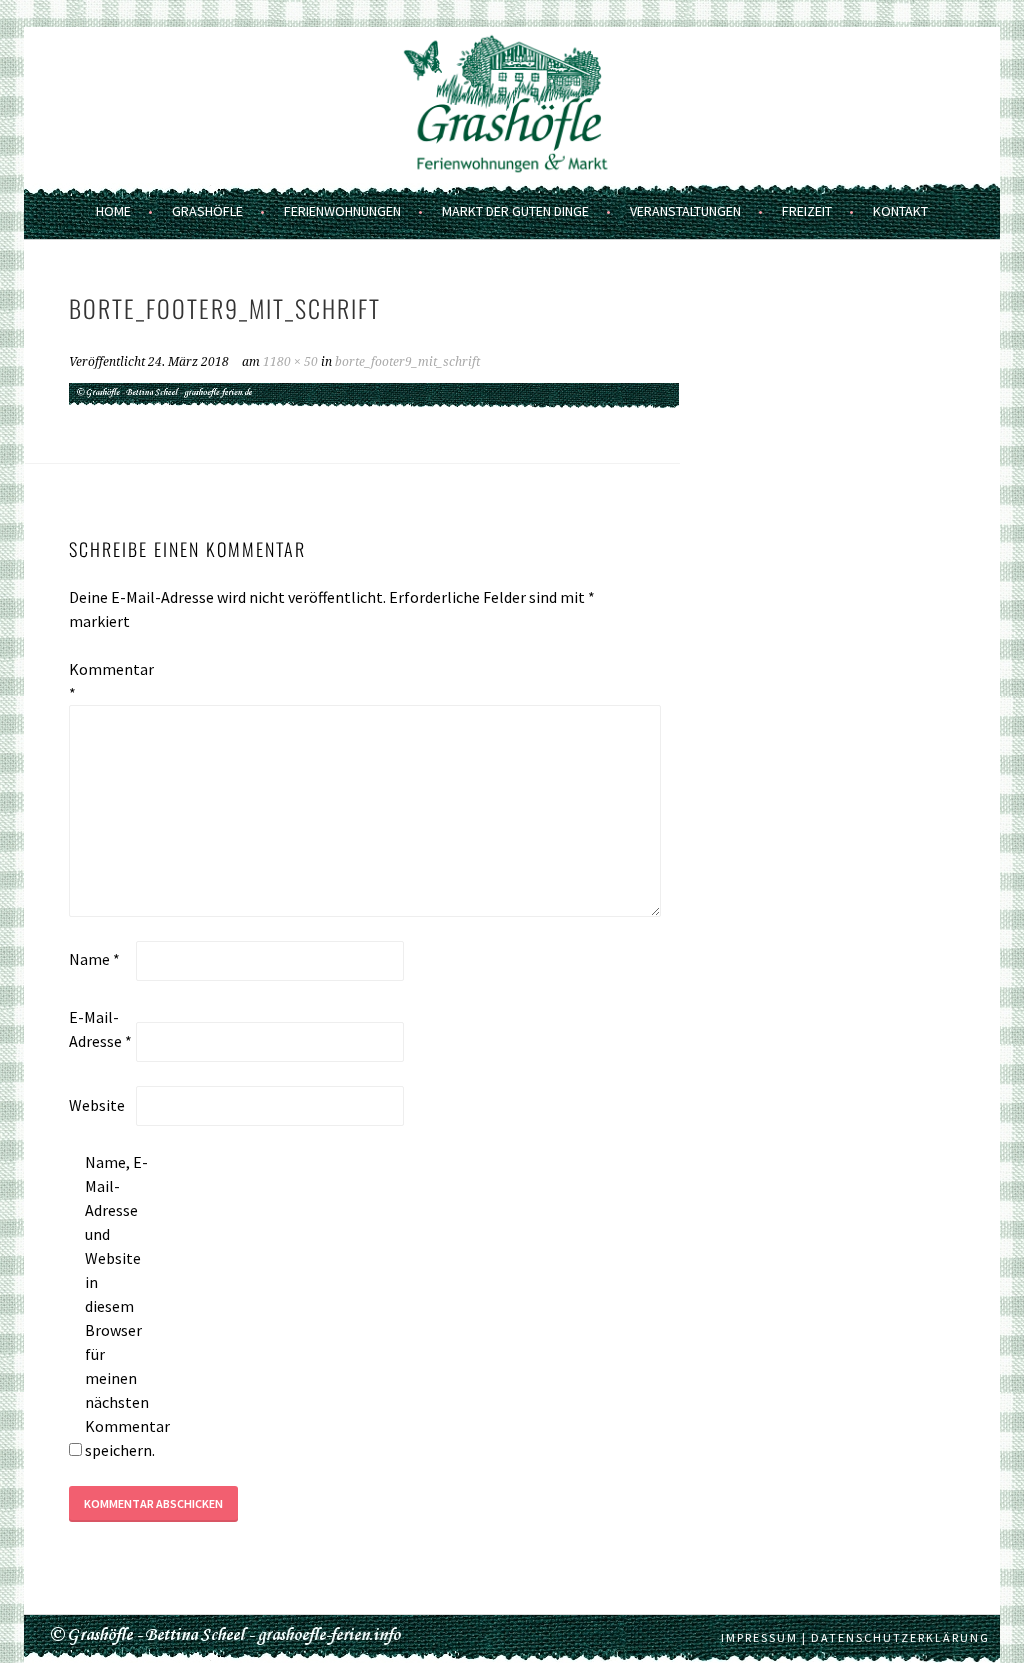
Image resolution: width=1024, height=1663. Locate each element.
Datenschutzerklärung (900, 1637)
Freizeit (807, 211)
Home (113, 211)
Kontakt (900, 211)
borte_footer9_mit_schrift (407, 362)
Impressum (759, 1637)
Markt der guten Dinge (515, 211)
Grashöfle (207, 211)
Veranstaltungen (685, 211)
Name (94, 959)
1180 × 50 (290, 362)
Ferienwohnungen (342, 211)
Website (97, 1105)
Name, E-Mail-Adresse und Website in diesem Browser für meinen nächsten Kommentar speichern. (117, 1306)
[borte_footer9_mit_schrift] (374, 403)
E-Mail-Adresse (100, 1029)
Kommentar (101, 681)
